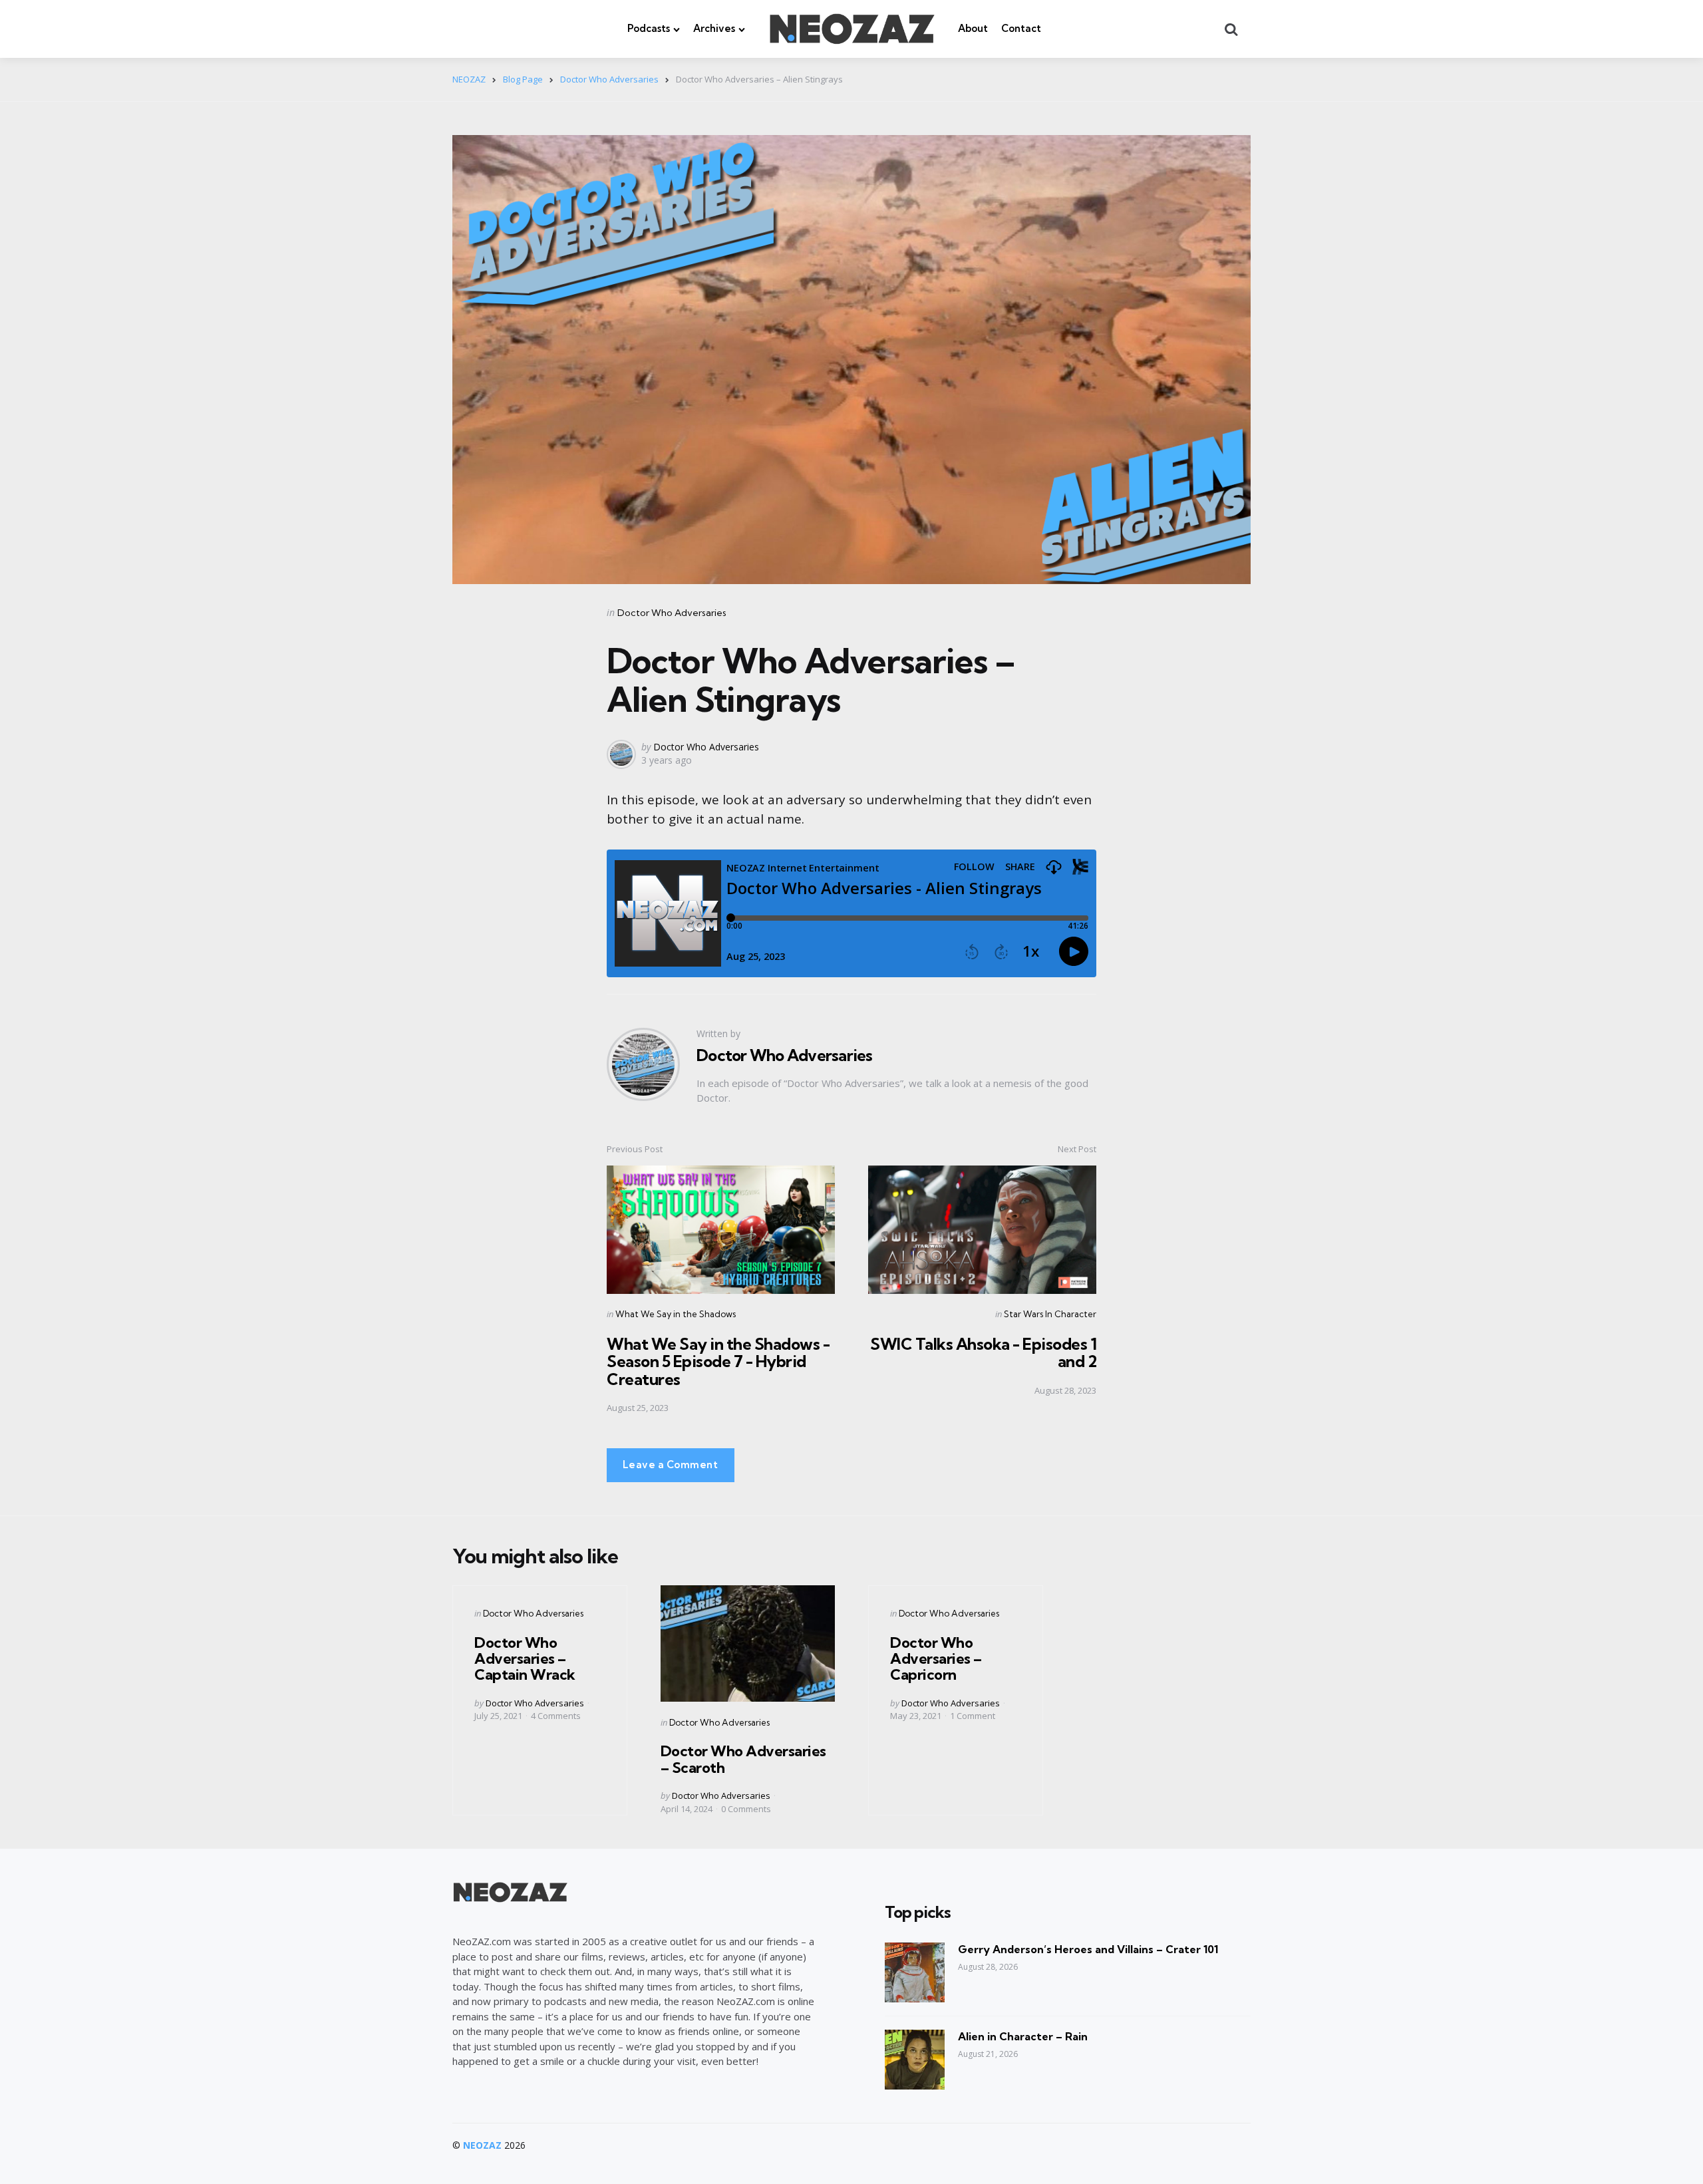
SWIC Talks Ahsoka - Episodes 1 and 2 (983, 1352)
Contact (1021, 28)
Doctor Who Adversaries (672, 613)
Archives (714, 28)
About (973, 28)
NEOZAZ (482, 2145)
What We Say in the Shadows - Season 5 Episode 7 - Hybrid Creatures (718, 1361)
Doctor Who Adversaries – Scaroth (743, 1759)
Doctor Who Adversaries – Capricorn (936, 1658)
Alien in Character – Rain (1023, 2036)
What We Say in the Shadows (676, 1314)
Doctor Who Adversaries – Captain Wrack (525, 1658)
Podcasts (649, 28)
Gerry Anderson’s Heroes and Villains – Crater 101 (1088, 1949)
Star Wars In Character (1050, 1314)
